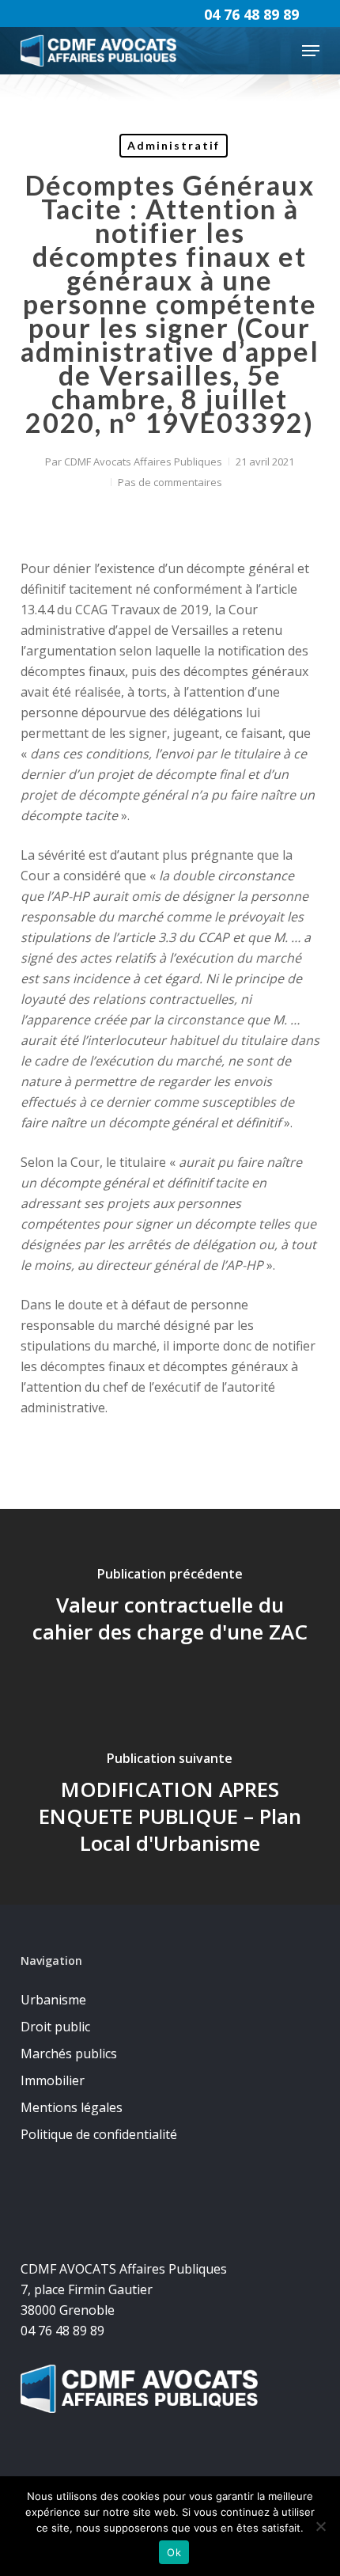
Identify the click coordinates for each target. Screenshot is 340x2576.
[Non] (320, 2526)
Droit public (55, 2027)
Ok (174, 2552)
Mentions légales (72, 2107)
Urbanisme (53, 2000)
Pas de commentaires (170, 482)
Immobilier (53, 2080)
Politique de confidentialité (99, 2134)
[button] (311, 51)
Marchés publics (69, 2054)
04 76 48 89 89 (251, 14)
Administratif (174, 145)
